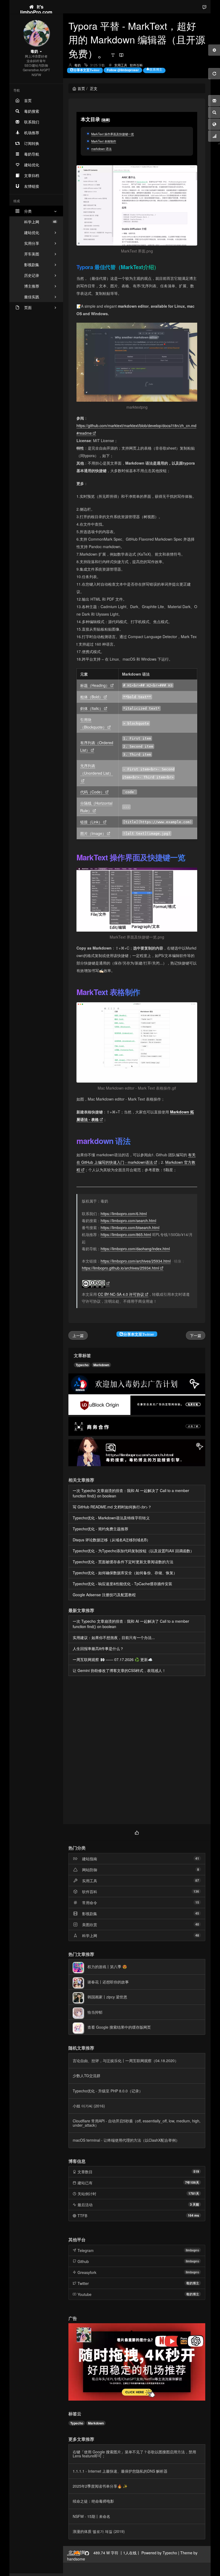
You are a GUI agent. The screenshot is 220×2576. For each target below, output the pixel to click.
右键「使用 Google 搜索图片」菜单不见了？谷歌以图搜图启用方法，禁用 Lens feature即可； (134, 2454)
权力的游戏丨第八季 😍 (107, 1967)
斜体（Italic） (92, 708)
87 (197, 1880)
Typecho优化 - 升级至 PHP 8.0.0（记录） (108, 2091)
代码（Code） (92, 792)
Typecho (82, 1365)
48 (197, 1935)
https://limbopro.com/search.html (128, 1221)
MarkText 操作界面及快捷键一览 (113, 134)
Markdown (101, 1365)
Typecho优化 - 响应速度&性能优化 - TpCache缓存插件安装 (122, 1584)
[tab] (137, 1832)
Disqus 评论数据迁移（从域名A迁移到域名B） (111, 1540)
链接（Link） (91, 822)
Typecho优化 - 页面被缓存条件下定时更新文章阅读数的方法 (123, 1562)
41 (197, 1858)
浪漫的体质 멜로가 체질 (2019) (99, 2531)
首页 (81, 88)
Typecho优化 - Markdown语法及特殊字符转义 (111, 1518)
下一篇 (196, 1335)
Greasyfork (87, 2272)
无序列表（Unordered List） (97, 769)
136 (196, 1891)
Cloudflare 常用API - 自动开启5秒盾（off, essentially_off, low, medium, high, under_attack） (137, 2123)
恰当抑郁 (95, 2012)
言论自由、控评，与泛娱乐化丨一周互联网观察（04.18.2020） (126, 2061)
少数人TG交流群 (87, 2076)
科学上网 (40, 222)
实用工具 (121, 65)
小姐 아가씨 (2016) (89, 2106)
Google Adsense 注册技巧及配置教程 (104, 1595)
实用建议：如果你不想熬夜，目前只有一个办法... (114, 1637)
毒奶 (78, 65)
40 (197, 1924)
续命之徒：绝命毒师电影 (93, 2501)
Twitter (83, 2283)
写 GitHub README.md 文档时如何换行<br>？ (112, 1507)
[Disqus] (137, 1751)
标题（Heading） (95, 685)
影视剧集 (90, 1914)
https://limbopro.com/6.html (124, 1214)
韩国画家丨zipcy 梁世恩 (107, 1997)
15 (197, 1902)
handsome (76, 2559)
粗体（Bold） (91, 697)
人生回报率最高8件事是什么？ (98, 1648)
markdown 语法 (101, 149)
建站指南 (90, 1859)
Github (83, 2261)
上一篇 (78, 1335)
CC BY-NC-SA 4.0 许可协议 (121, 1294)
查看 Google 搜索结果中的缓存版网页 (119, 2027)
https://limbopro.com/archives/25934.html (136, 1261)
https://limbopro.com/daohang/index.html (135, 1249)
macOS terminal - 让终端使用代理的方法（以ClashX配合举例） (126, 2140)
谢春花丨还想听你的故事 (108, 1982)
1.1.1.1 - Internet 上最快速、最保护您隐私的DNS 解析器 (120, 2471)
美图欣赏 (90, 1925)
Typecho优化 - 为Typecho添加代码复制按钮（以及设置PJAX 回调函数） (133, 1551)
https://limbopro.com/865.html (126, 1234)
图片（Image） (93, 833)
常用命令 (90, 1903)
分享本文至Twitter (87, 70)
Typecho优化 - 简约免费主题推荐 (100, 1529)
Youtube (85, 2294)
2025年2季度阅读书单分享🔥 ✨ (100, 2486)
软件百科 (136, 65)
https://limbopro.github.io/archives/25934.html (120, 1268)
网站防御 (90, 1870)
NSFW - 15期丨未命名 (91, 2516)
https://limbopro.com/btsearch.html (130, 1227)
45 (197, 1913)
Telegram (86, 2250)
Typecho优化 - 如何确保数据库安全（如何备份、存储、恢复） (125, 1573)
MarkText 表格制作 (104, 141)
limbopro (192, 2250)
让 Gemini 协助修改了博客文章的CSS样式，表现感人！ (119, 1670)
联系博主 (156, 69)
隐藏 (106, 120)
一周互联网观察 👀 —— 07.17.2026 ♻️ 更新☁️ (113, 1659)
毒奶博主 (193, 2283)
